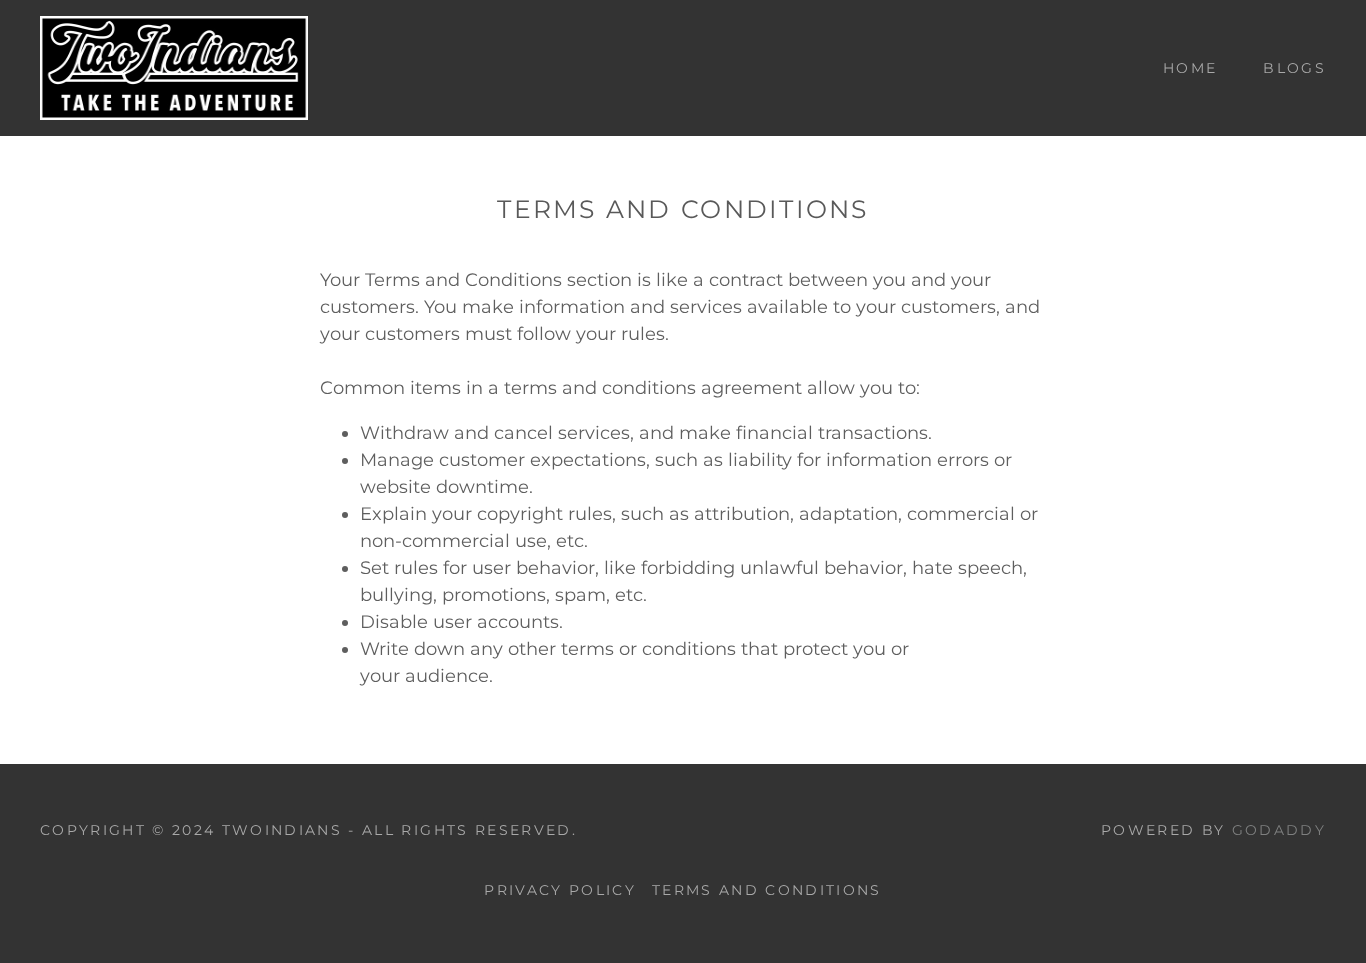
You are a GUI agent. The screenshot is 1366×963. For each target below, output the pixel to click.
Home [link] (1190, 68)
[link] (174, 67)
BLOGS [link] (1294, 68)
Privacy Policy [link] (560, 890)
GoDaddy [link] (1279, 830)
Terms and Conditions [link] (767, 890)
